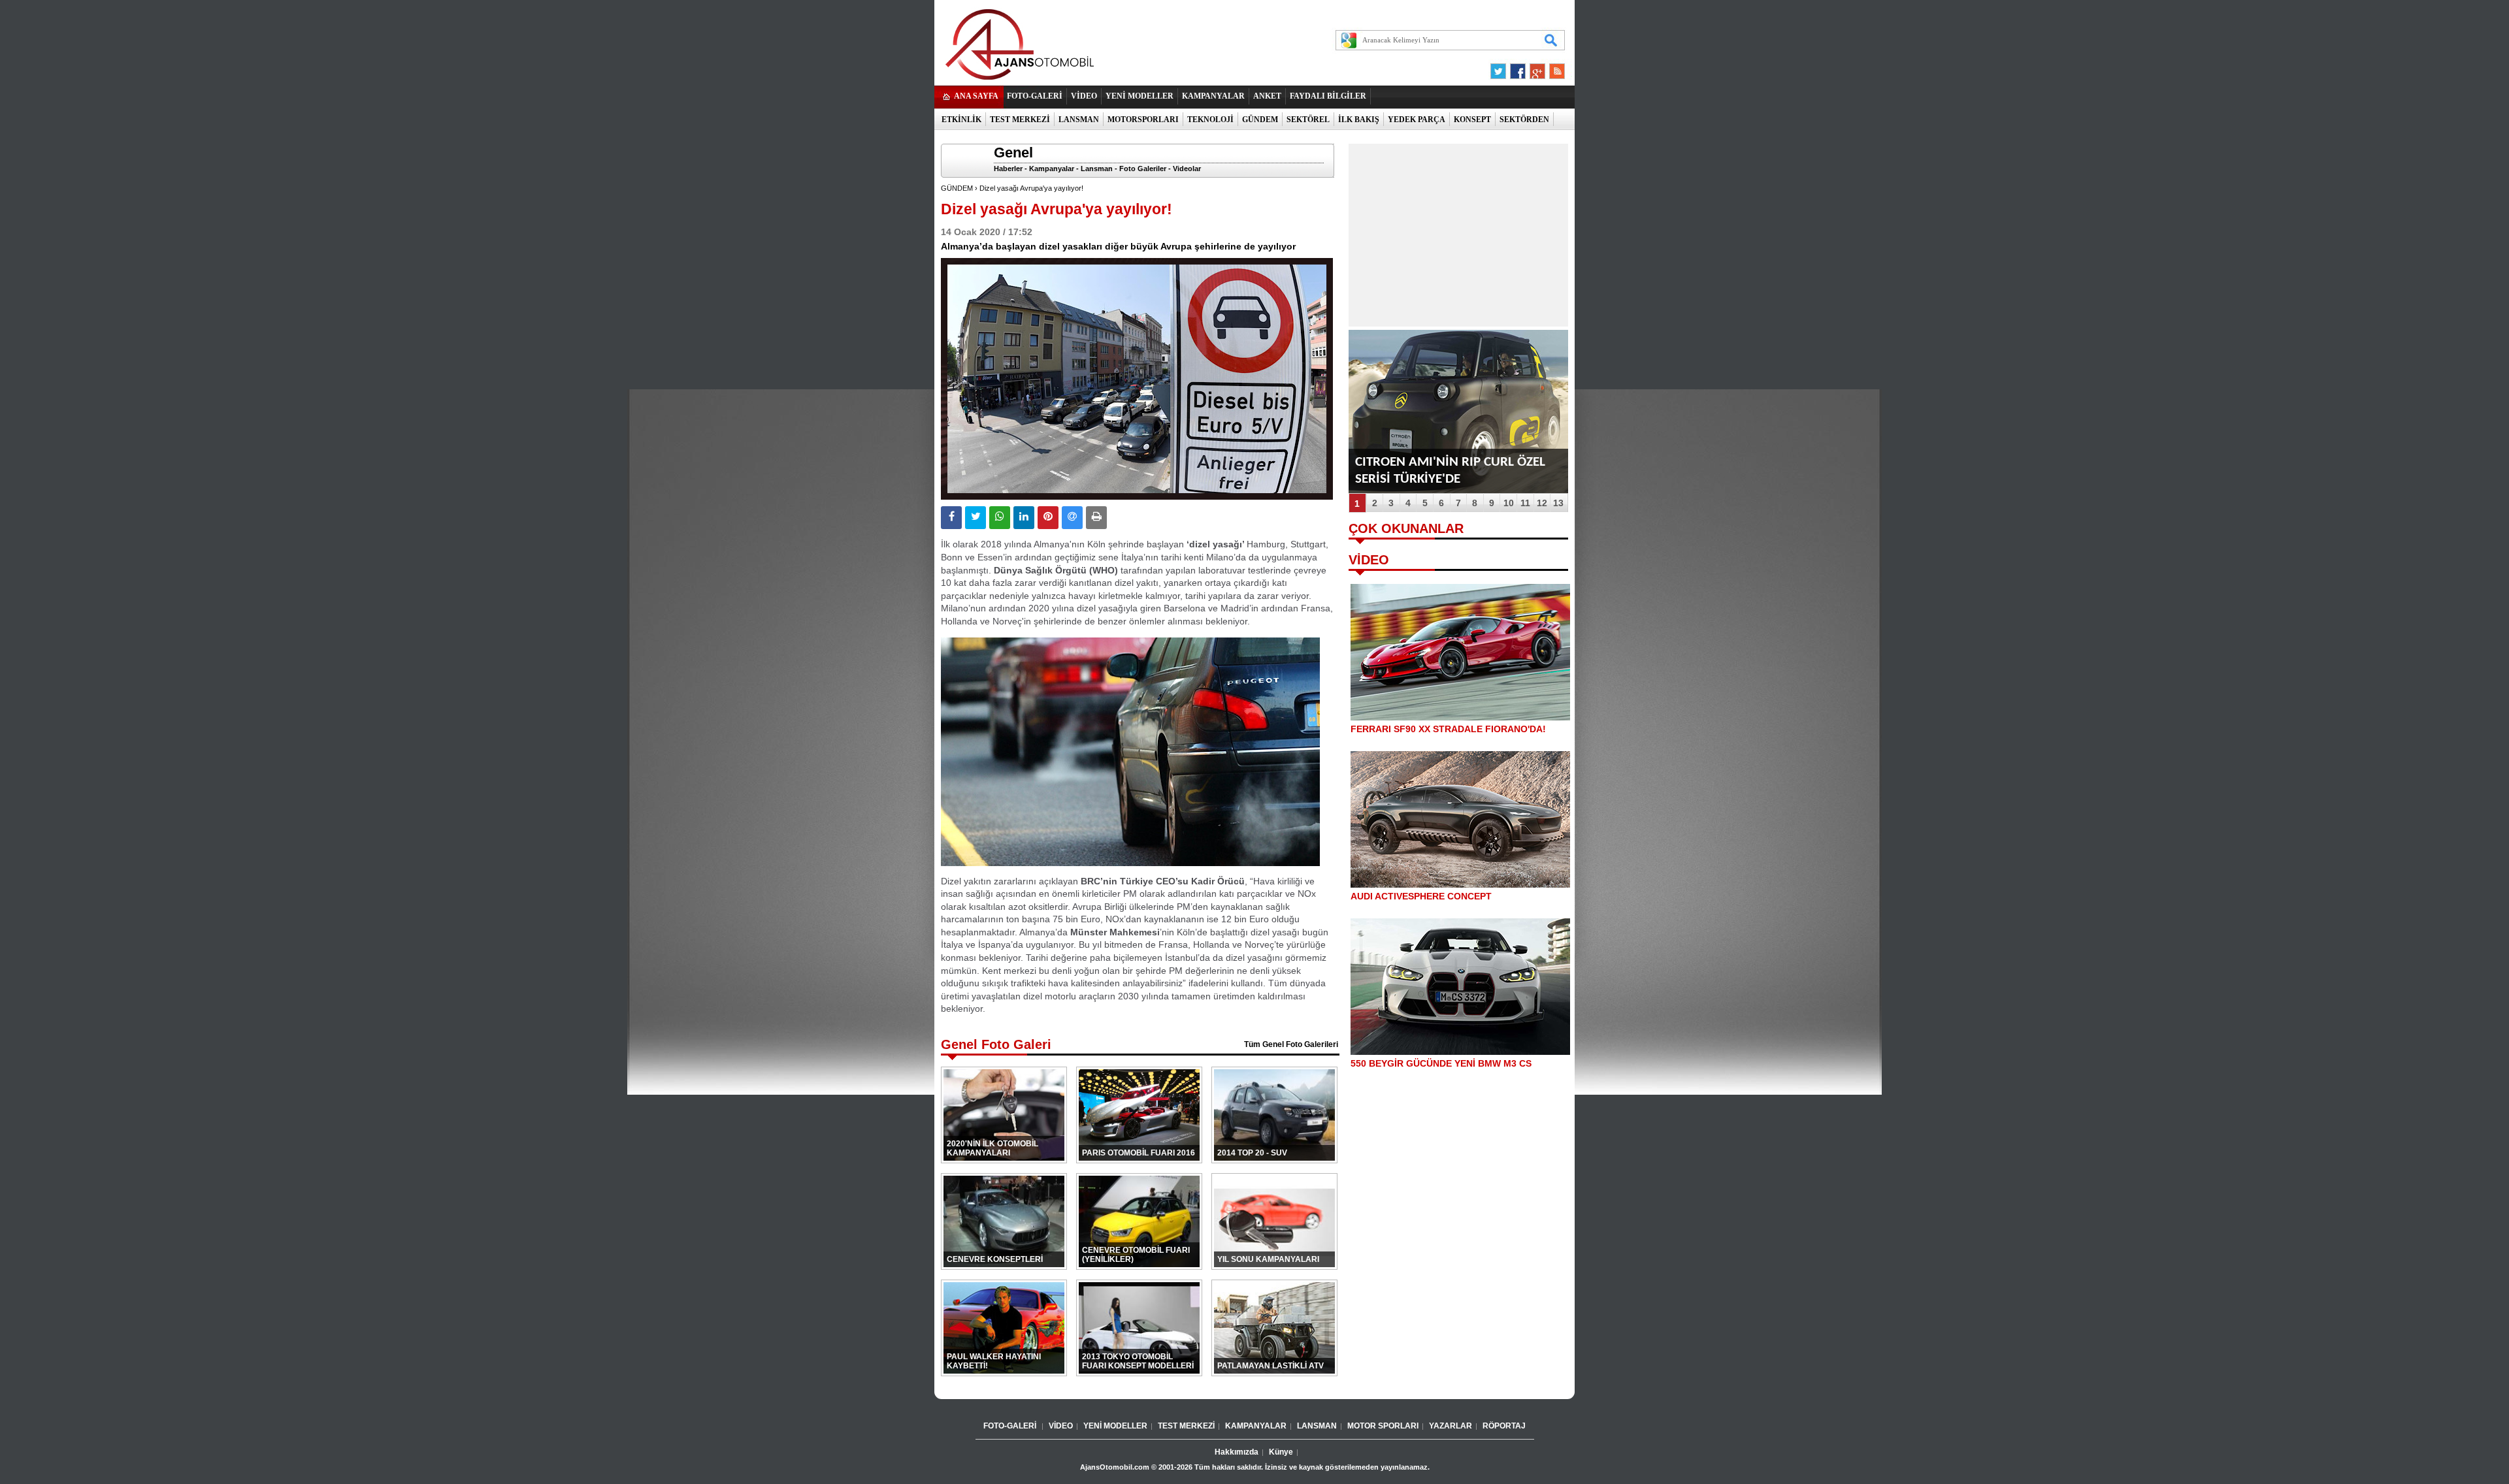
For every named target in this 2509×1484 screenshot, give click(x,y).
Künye (1281, 1452)
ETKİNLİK (961, 120)
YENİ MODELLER (1140, 96)
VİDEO (1084, 96)
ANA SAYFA (976, 96)
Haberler (1008, 169)
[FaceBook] (1518, 68)
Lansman (1097, 169)
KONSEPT (1472, 120)
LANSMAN (1079, 120)
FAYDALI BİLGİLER (1328, 96)
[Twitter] (1500, 68)
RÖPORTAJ (1504, 1426)
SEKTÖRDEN (1524, 120)
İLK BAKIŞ (1359, 120)
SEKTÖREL (1308, 120)
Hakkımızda (1237, 1452)
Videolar (1187, 169)
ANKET (1267, 96)
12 (1542, 503)
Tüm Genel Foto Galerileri (1291, 1044)
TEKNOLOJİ (1210, 120)
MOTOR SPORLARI (1383, 1426)
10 (1509, 503)
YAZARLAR (1451, 1426)
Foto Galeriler (1143, 169)
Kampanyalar (1052, 169)
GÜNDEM (1260, 120)
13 (1558, 503)
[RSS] (1553, 68)
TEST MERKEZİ (1020, 120)
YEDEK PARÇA (1417, 120)
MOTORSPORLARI (1143, 120)
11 (1525, 503)
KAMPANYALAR (1213, 96)
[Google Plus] (1535, 68)
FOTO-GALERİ (1035, 96)
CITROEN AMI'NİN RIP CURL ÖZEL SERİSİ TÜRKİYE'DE (1450, 471)
